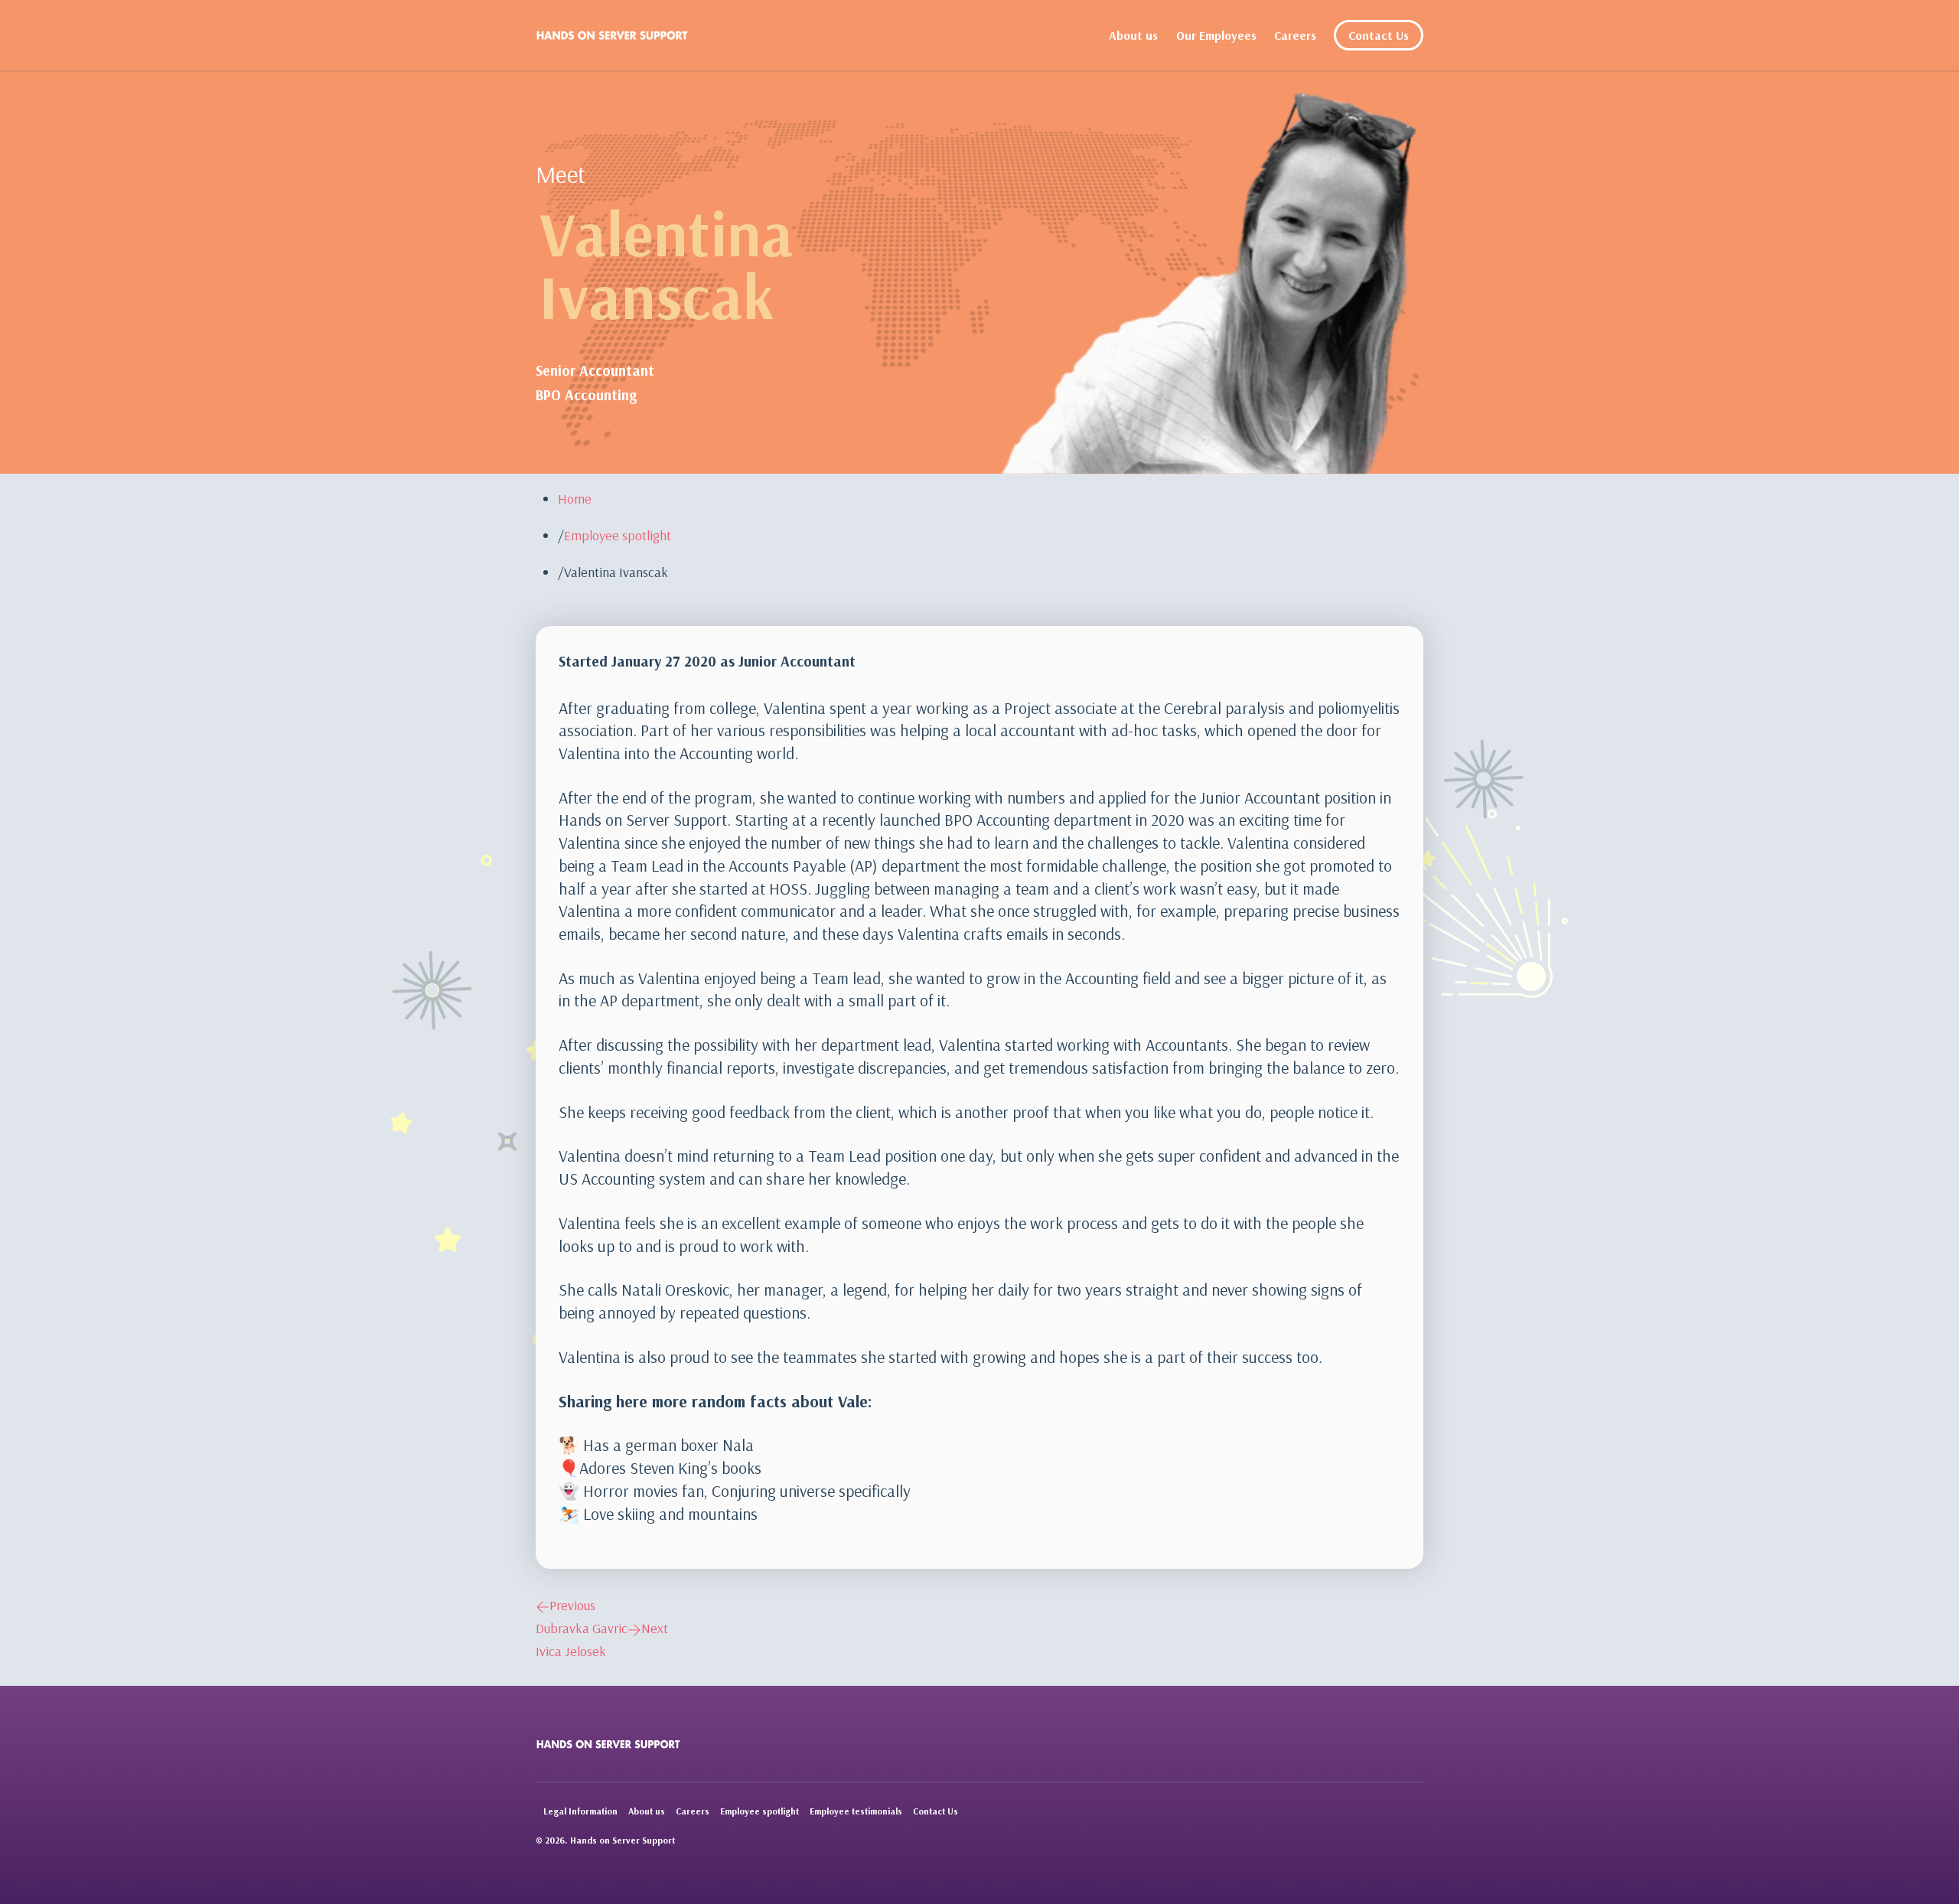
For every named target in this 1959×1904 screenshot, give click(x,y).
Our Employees (1216, 35)
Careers (1295, 35)
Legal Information (580, 1811)
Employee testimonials (856, 1811)
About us (1133, 35)
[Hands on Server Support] (612, 35)
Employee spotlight (759, 1811)
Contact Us (1379, 35)
